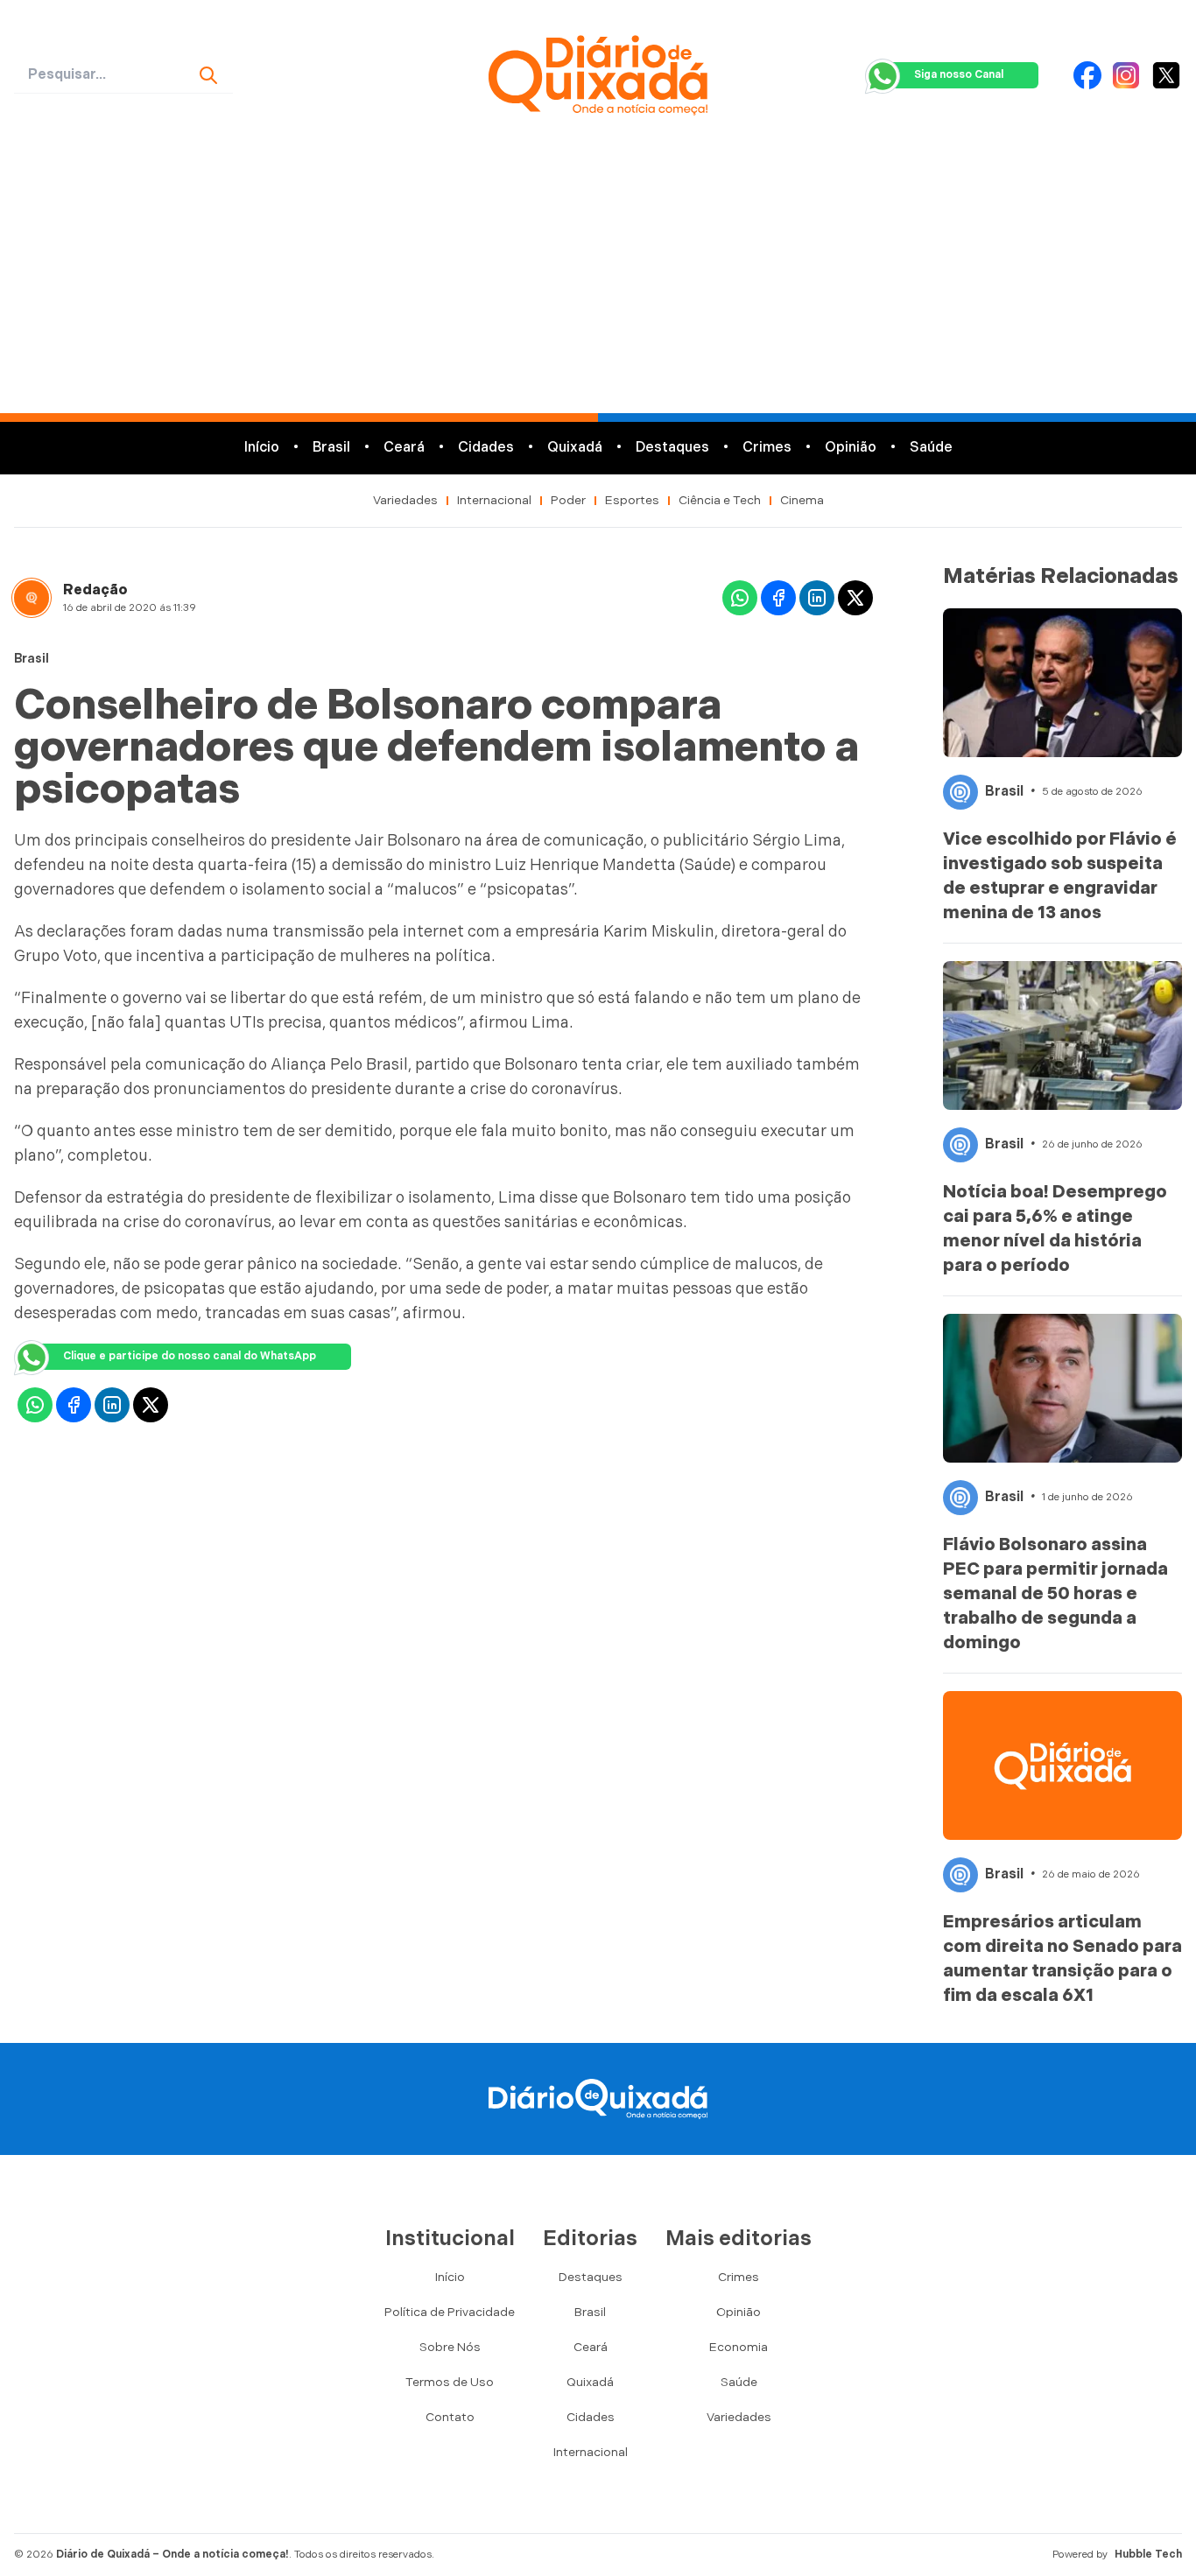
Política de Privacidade (450, 2312)
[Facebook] (1087, 75)
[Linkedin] (817, 598)
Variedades (405, 500)
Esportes (632, 500)
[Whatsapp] (740, 598)
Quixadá (575, 448)
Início (262, 448)
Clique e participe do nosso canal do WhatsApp (190, 1356)
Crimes (767, 448)
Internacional (494, 500)
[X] (1166, 75)
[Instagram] (1126, 75)
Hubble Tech (1148, 2555)
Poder (568, 500)
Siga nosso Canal (959, 75)
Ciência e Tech (720, 500)
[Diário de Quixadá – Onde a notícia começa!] (598, 75)
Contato (450, 2417)
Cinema (802, 500)
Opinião (851, 448)
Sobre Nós (450, 2347)
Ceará (404, 448)
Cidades (486, 448)
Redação (95, 590)
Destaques (672, 448)
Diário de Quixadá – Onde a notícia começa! (172, 2555)
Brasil (331, 448)
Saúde (931, 448)
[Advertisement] (598, 282)
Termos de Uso (450, 2382)
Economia (739, 2347)
